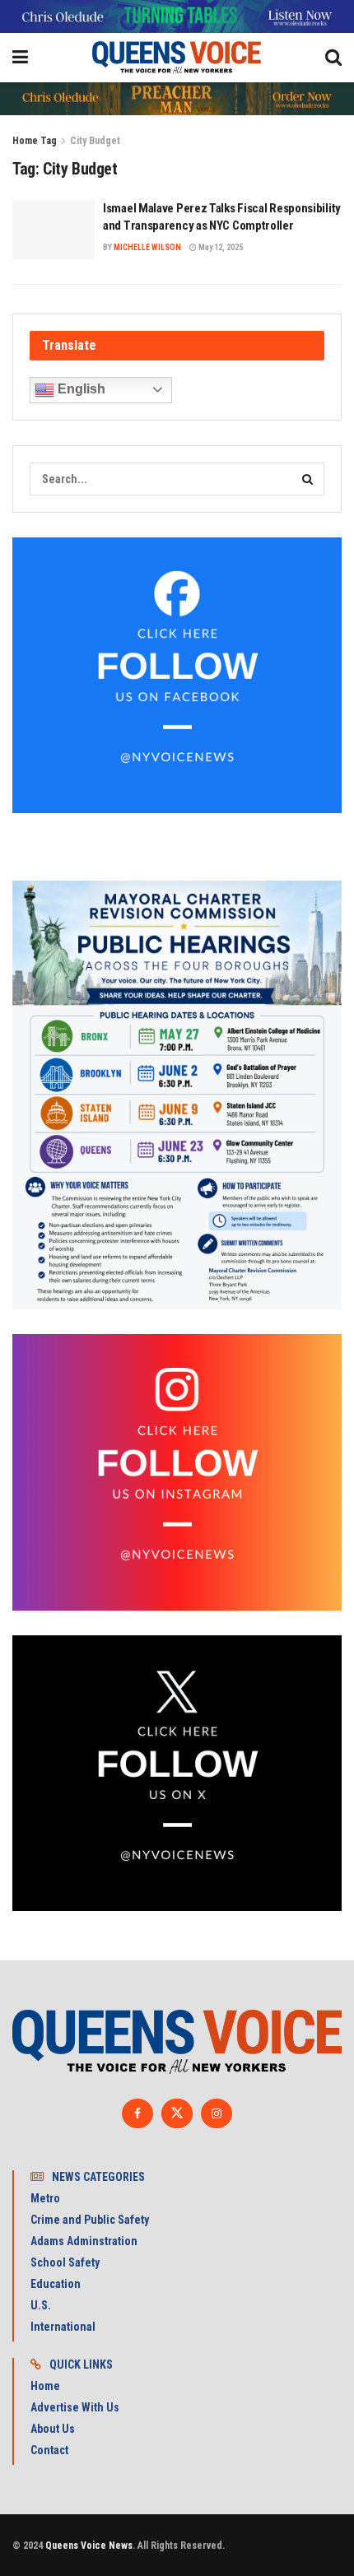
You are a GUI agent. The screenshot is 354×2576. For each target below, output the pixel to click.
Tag (49, 141)
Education (56, 2284)
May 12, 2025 (220, 247)
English (80, 389)
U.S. (41, 2305)
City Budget (95, 141)
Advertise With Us (75, 2407)
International (63, 2327)
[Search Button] (308, 479)
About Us (53, 2429)
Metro (45, 2198)
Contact (49, 2450)
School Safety (65, 2262)
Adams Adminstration (84, 2241)
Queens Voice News (89, 2546)
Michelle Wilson (147, 247)
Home (25, 141)
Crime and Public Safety (90, 2220)
